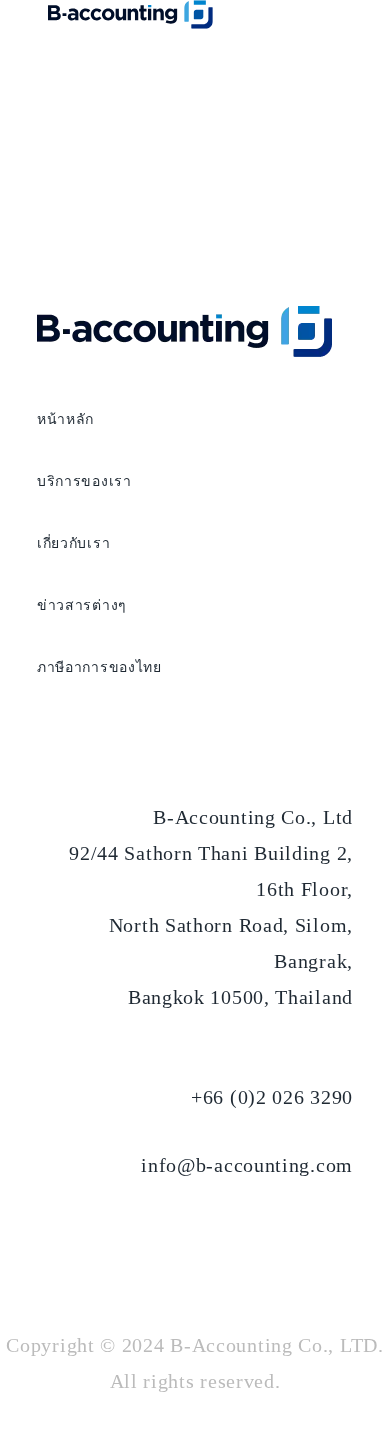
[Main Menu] (204, 65)
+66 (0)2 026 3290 (272, 1097)
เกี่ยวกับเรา (73, 543)
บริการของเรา (84, 481)
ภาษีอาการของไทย (99, 667)
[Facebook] (275, 1235)
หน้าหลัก (65, 419)
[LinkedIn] (329, 1235)
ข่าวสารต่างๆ (82, 605)
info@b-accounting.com (247, 1165)
